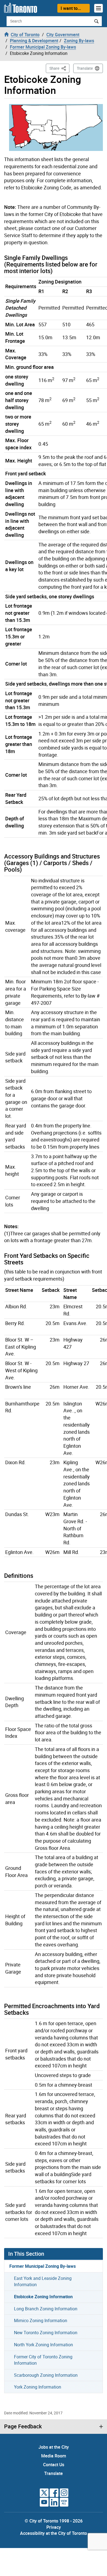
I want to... (71, 8)
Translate (85, 68)
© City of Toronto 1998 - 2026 (54, 2521)
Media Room (54, 2456)
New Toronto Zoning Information (46, 2333)
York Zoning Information (38, 2387)
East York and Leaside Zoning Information (43, 2281)
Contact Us (54, 2465)
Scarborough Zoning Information (46, 2375)
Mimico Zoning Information (41, 2320)
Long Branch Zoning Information (46, 2309)
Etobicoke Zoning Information (43, 2297)
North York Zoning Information (43, 2345)
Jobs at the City (54, 2447)
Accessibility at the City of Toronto (54, 2533)
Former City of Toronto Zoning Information (43, 2360)
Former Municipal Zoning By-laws (43, 2266)
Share (59, 68)
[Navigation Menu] (98, 8)
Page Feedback (23, 2426)
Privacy (54, 2527)
